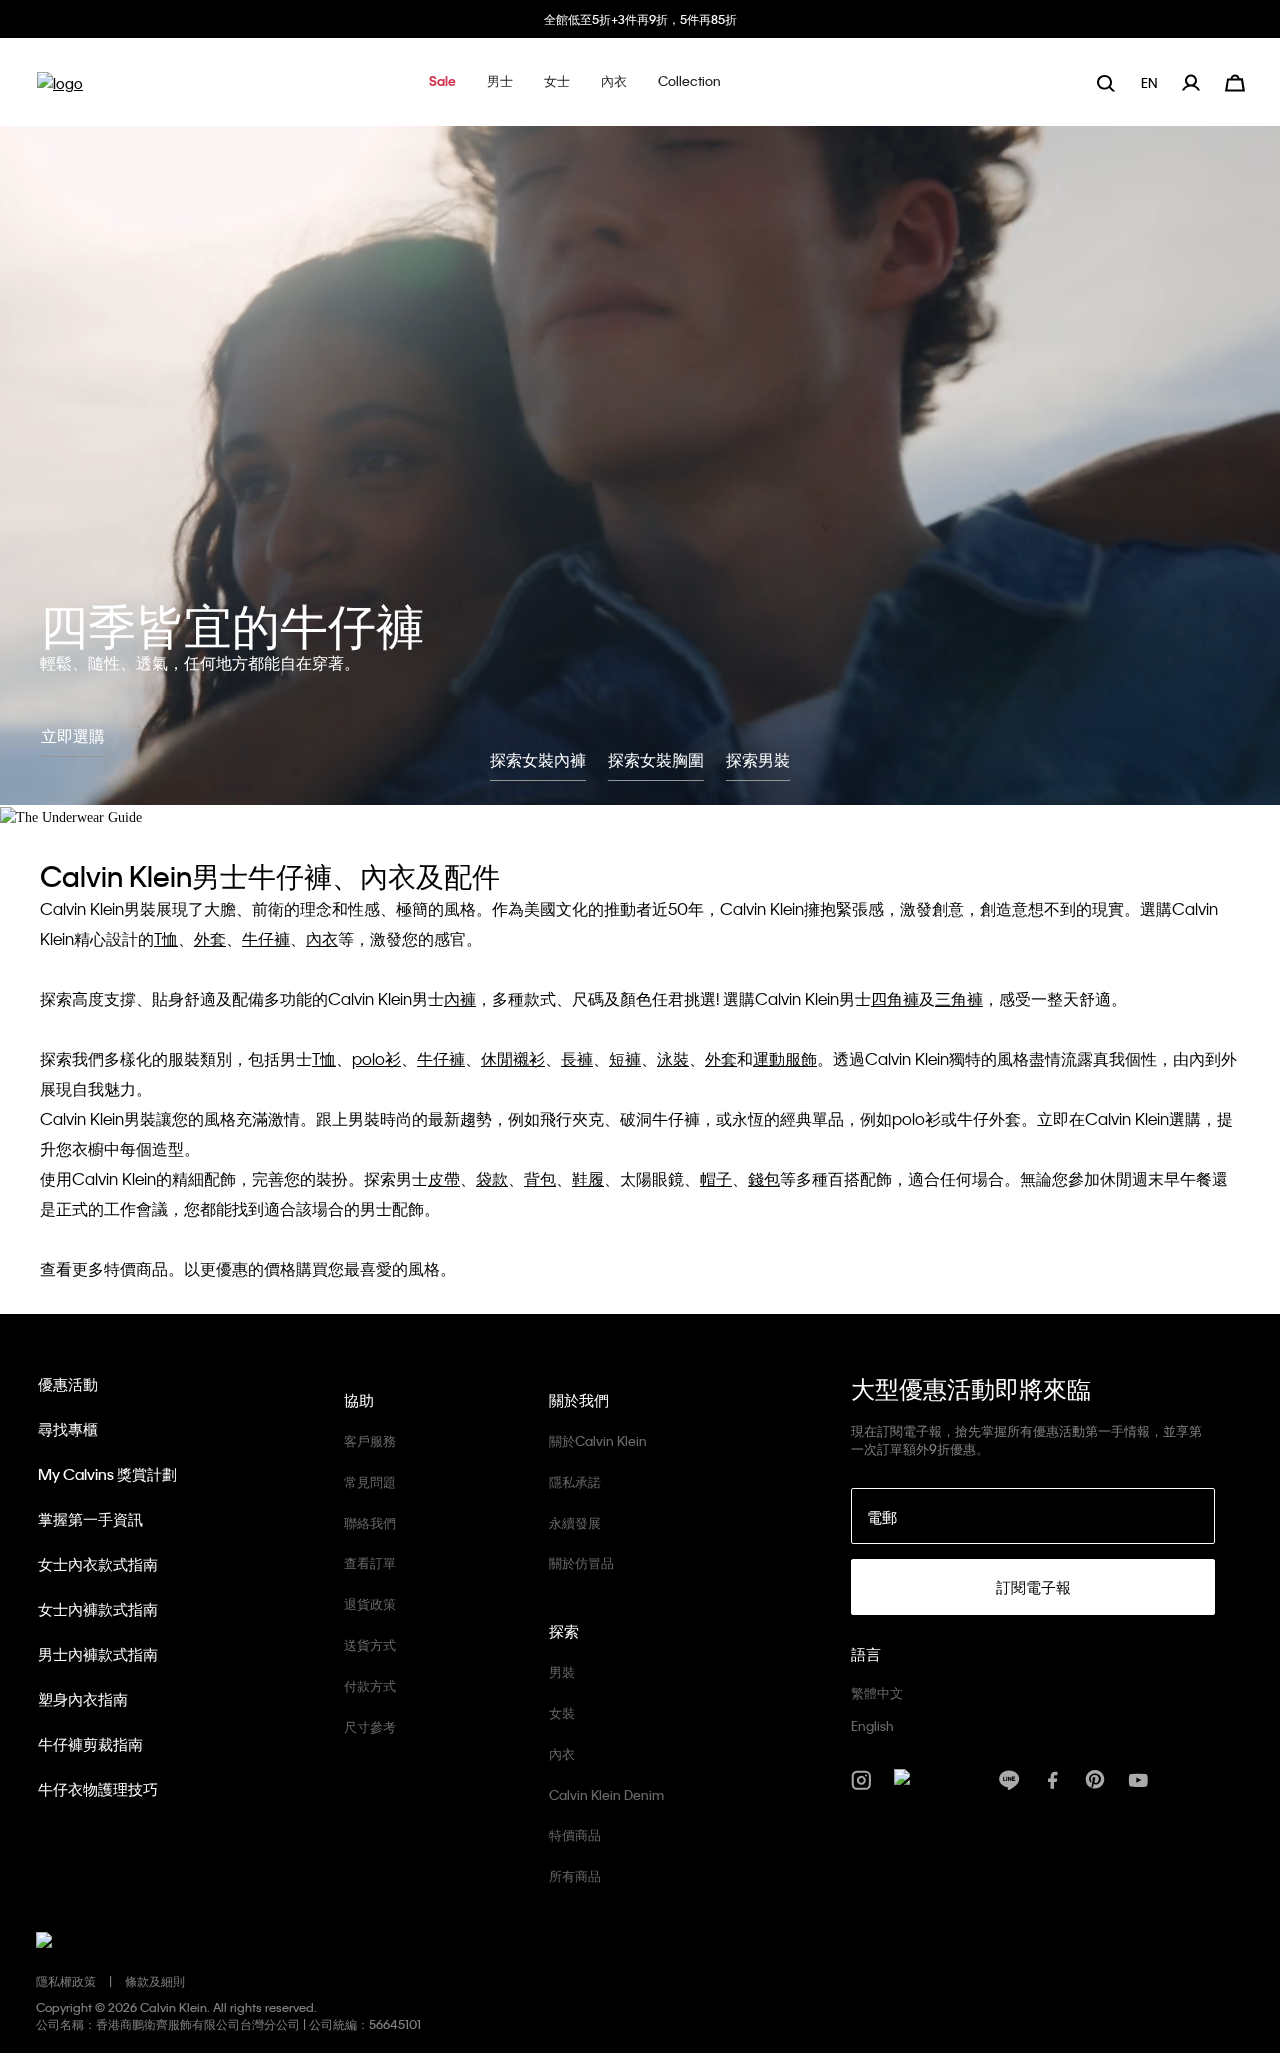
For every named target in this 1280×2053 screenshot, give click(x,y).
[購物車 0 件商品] (1235, 80)
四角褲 (895, 998)
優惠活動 (68, 1384)
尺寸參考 (370, 1726)
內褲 (460, 998)
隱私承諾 (575, 1481)
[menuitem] (1151, 82)
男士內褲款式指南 (98, 1654)
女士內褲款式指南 (98, 1609)
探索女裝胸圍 (656, 759)
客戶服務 (370, 1440)
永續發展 (575, 1522)
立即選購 (73, 735)
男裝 (562, 1671)
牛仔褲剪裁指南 (90, 1744)
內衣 (322, 938)
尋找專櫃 (68, 1429)
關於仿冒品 (581, 1562)
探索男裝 (758, 759)
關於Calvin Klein (598, 1440)
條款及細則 (155, 1981)
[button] (442, 82)
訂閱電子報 (1033, 1587)
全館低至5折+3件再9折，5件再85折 (640, 19)
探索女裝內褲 (538, 759)
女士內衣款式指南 (98, 1564)
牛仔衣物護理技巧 (98, 1789)
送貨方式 (370, 1644)
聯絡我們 (370, 1522)
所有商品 (575, 1875)
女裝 (562, 1712)
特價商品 (575, 1834)
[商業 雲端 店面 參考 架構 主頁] (60, 89)
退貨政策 (370, 1603)
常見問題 (370, 1481)
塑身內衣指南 (83, 1699)
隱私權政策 (66, 1981)
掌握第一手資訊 (90, 1519)
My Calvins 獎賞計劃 (107, 1474)
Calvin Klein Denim (606, 1794)
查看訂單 (370, 1562)
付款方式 (370, 1685)
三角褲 (959, 998)
